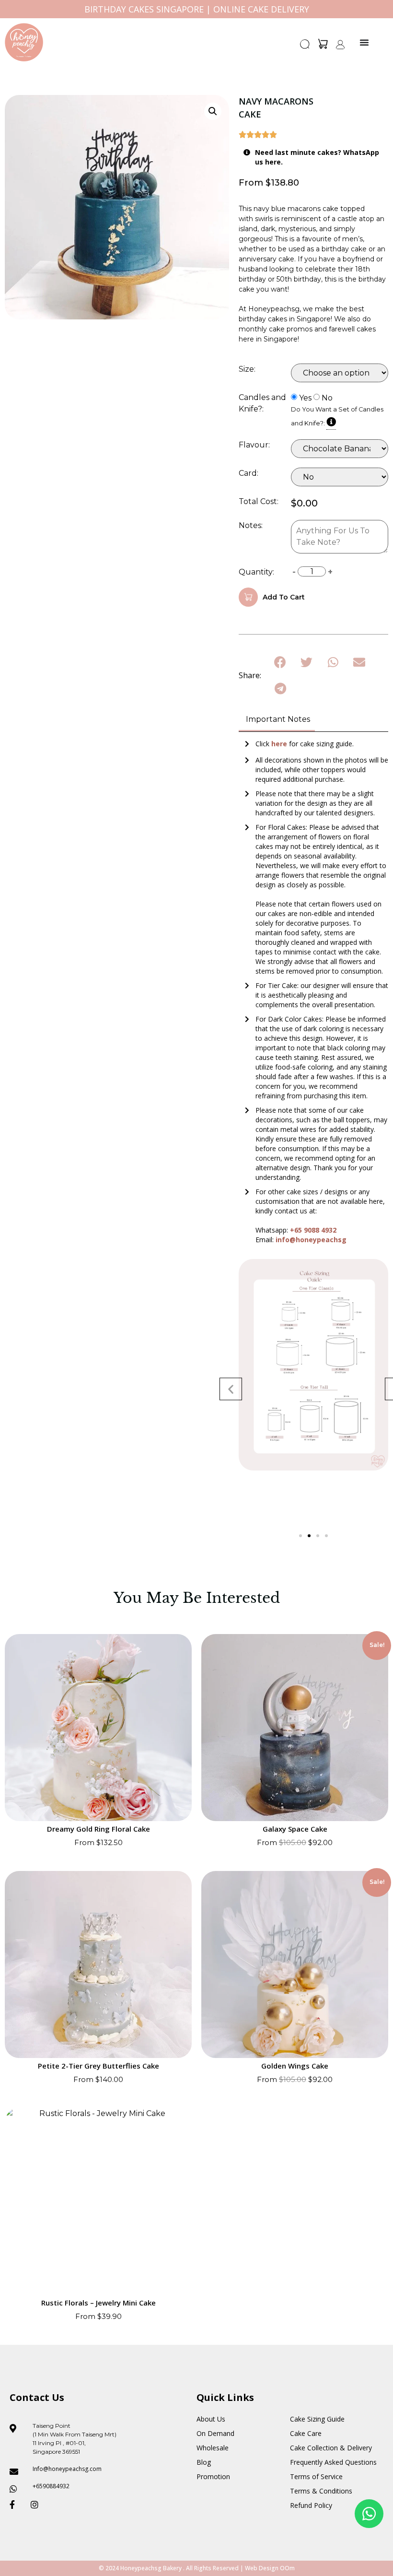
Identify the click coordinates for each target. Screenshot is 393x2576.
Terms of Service (316, 2476)
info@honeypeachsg (311, 1240)
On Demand (215, 2433)
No (327, 398)
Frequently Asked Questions (333, 2462)
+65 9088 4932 (313, 1230)
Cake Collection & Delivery (331, 2448)
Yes (305, 398)
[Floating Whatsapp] (369, 2514)
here (280, 744)
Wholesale (213, 2448)
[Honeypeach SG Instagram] (37, 2505)
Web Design (262, 2568)
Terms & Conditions (321, 2491)
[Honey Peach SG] (24, 42)
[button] (305, 47)
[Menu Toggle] (364, 42)
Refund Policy (311, 2505)
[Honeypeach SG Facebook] (16, 2505)
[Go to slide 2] (309, 1536)
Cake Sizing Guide (317, 2419)
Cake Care (306, 2433)
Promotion (213, 2476)
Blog (204, 2462)
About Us (211, 2419)
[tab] (277, 720)
